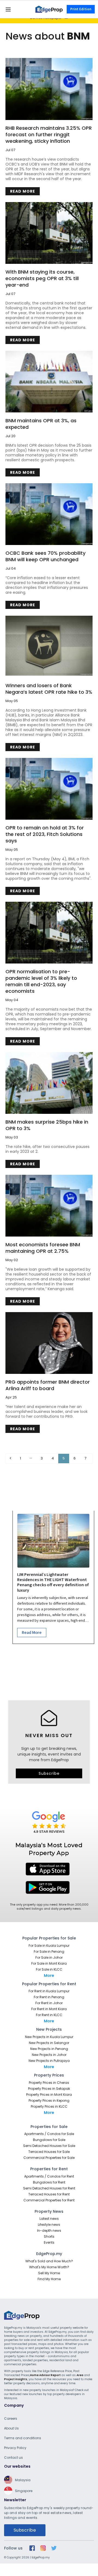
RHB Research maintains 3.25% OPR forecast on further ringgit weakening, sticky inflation (49, 135)
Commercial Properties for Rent (49, 2200)
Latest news (49, 2219)
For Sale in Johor (49, 1957)
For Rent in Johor (49, 2003)
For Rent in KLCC (49, 2015)
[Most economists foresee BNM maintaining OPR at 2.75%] (49, 1206)
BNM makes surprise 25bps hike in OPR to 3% (47, 1125)
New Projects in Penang (49, 2049)
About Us (11, 2428)
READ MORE (23, 191)
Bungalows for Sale (49, 2140)
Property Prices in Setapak (49, 2089)
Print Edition (81, 9)
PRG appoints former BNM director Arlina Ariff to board (48, 1385)
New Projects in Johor (49, 2055)
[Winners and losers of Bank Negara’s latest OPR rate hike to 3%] (49, 647)
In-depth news (49, 2231)
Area (80, 2375)
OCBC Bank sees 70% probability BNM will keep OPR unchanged (45, 556)
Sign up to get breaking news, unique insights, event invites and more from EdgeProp (49, 1754)
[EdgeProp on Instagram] (43, 2548)
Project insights (16, 2379)
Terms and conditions (23, 2438)
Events (49, 2242)
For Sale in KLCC (49, 1969)
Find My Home (49, 2279)
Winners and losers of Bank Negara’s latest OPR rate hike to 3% (49, 689)
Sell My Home (49, 2273)
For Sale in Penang (49, 1952)
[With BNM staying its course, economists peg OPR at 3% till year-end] (49, 233)
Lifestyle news (49, 2225)
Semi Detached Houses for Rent (49, 2188)
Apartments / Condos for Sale (49, 2134)
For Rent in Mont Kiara (49, 2009)
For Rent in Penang (49, 1997)
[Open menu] (8, 9)
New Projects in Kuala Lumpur (49, 2037)
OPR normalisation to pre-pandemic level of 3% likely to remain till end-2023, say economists (41, 981)
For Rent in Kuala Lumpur (49, 1991)
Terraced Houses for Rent (49, 2194)
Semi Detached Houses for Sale (49, 2146)
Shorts (49, 2236)
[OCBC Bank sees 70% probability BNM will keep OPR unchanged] (49, 514)
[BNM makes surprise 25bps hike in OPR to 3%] (49, 1083)
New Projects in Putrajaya (49, 2061)
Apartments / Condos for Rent (49, 2176)
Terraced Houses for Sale (49, 2152)
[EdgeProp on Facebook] (32, 2548)
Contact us (13, 2457)
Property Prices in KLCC (49, 2106)
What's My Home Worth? (49, 2267)
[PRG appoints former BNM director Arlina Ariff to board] (49, 1343)
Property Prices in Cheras (49, 2083)
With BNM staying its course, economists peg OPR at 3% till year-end (42, 278)
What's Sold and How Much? (49, 2261)
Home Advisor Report (45, 2375)
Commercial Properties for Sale (49, 2158)
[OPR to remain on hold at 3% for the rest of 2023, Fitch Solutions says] (49, 789)
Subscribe (49, 1773)
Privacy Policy (15, 2448)
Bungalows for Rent (49, 2182)
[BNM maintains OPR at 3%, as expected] (49, 382)
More (49, 1975)
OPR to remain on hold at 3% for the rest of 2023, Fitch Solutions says (45, 834)
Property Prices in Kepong (49, 2100)
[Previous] (10, 1459)
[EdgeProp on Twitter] (54, 2548)
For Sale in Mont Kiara (49, 1963)
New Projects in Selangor (49, 2043)
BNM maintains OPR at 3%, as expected (41, 424)
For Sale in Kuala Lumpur (49, 1946)
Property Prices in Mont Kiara (49, 2095)
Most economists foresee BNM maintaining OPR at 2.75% (43, 1248)
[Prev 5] (31, 1459)
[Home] (49, 9)
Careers (11, 2418)
